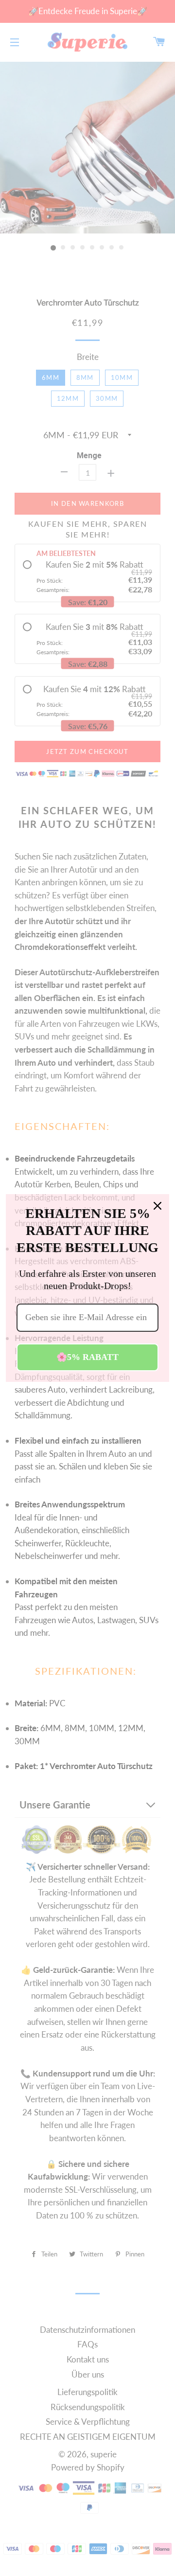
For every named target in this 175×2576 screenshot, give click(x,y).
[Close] (157, 1206)
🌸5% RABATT (87, 1357)
